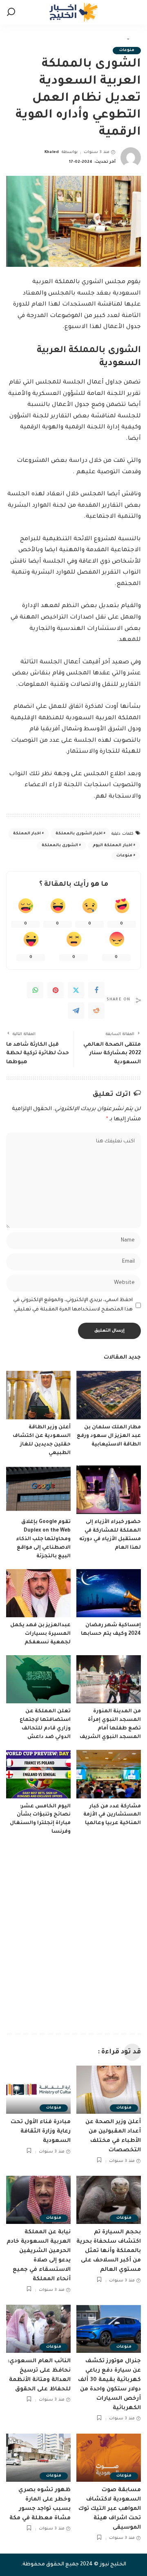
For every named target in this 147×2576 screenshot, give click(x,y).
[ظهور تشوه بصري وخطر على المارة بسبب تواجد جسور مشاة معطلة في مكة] (38, 2458)
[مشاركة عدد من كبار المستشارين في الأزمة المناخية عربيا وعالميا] (109, 1774)
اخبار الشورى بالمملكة (79, 834)
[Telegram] (76, 1011)
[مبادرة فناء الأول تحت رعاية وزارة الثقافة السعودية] (38, 2090)
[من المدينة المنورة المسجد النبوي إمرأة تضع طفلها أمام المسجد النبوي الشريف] (109, 1679)
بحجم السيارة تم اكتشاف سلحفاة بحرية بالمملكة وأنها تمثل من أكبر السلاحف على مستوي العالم (109, 2251)
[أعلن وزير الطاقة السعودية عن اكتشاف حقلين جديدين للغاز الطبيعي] (38, 1395)
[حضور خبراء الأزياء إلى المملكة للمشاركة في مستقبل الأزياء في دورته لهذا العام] (109, 1490)
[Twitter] (76, 990)
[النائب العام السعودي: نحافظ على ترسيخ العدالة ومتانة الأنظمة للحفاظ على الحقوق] (38, 2329)
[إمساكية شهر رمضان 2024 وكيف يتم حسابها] (109, 1593)
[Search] (11, 12)
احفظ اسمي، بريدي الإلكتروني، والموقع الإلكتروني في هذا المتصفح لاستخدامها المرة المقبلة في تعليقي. (73, 1305)
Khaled (52, 152)
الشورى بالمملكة (60, 846)
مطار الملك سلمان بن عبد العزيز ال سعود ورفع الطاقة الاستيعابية (109, 1436)
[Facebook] (96, 990)
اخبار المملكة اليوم (112, 846)
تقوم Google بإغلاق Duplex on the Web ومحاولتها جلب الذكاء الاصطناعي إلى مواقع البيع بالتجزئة (43, 1539)
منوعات (127, 50)
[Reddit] (96, 1011)
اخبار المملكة (27, 834)
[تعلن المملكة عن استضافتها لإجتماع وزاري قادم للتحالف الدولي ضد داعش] (38, 1679)
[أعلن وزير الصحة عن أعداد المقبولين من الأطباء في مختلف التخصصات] (109, 2090)
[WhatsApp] (35, 990)
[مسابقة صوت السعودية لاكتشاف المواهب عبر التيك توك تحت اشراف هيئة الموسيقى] (109, 2458)
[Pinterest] (56, 990)
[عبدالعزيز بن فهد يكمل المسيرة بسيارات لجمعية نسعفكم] (38, 1593)
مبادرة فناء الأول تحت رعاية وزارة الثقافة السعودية (41, 2132)
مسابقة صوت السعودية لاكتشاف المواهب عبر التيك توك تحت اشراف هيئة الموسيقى (110, 2509)
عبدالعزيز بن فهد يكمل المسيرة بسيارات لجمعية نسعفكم (40, 1634)
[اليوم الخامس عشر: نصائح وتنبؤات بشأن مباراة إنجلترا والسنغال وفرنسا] (38, 1774)
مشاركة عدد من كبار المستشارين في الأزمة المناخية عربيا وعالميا (112, 1815)
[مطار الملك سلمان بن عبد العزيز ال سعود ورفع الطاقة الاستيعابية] (109, 1395)
